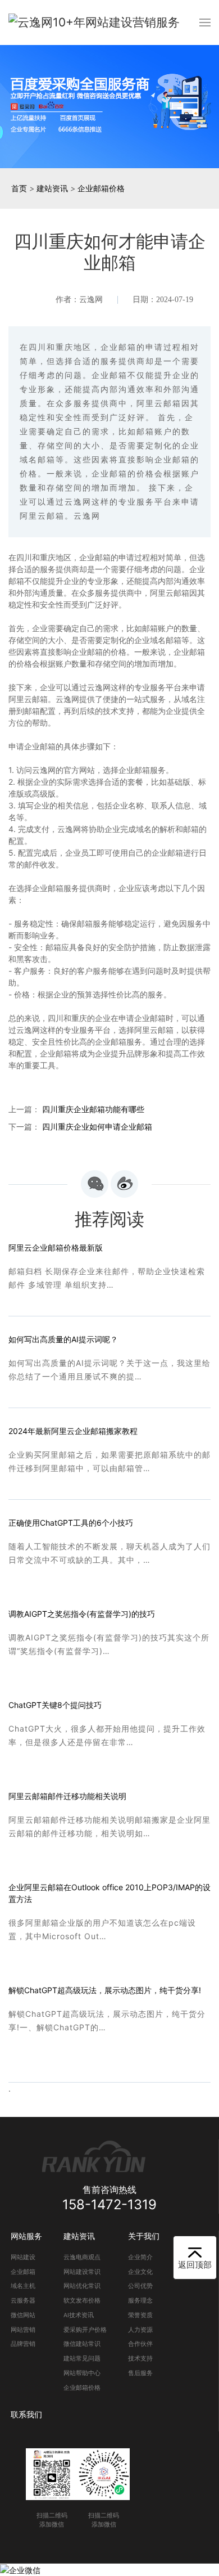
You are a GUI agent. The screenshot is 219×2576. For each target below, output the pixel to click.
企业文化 (140, 2272)
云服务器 (23, 2301)
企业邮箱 (23, 2272)
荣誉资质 (140, 2315)
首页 (19, 188)
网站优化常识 (82, 2286)
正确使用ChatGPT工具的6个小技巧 (71, 1523)
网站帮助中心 (82, 2373)
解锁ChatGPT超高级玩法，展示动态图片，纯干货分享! (105, 1990)
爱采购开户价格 (85, 2330)
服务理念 (140, 2301)
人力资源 (140, 2330)
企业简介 (140, 2257)
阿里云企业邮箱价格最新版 (56, 1247)
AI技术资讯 (79, 2315)
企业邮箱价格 (101, 188)
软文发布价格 (82, 2301)
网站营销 (23, 2330)
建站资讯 (52, 188)
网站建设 (23, 2257)
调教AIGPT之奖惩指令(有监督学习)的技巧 (82, 1614)
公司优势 (140, 2286)
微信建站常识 (82, 2344)
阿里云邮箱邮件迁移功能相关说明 (67, 1796)
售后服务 (140, 2373)
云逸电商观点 (82, 2257)
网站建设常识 (82, 2272)
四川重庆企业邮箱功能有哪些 (93, 1109)
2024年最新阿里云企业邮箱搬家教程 (73, 1431)
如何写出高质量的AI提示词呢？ (63, 1339)
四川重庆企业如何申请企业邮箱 (97, 1127)
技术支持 (140, 2359)
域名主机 (23, 2286)
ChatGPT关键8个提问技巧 (55, 1705)
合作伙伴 (140, 2344)
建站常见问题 (82, 2359)
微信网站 (23, 2315)
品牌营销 (23, 2344)
